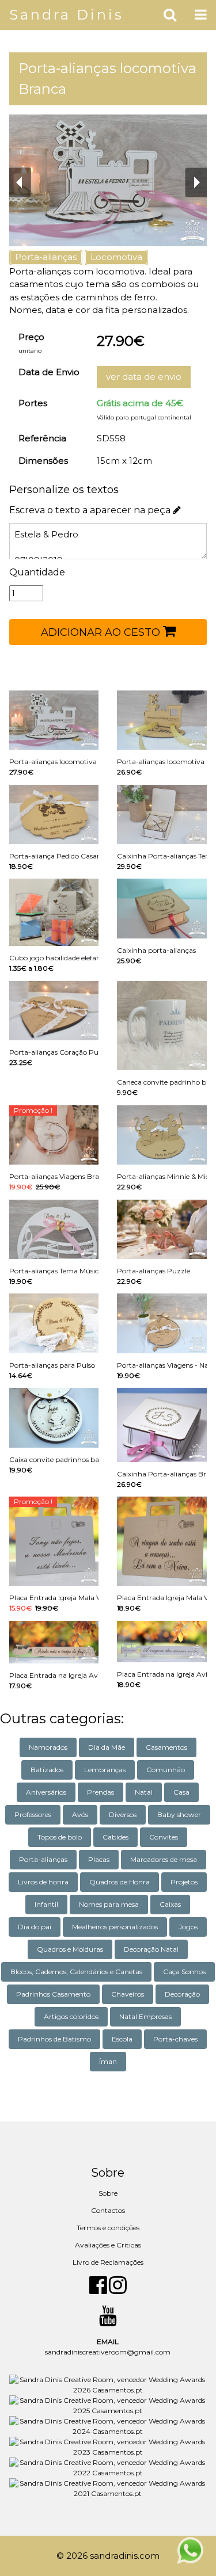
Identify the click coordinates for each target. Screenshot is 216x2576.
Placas (99, 1859)
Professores (33, 1814)
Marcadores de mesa (164, 1859)
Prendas (101, 1792)
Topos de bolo (60, 1837)
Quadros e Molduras (70, 1949)
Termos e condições (108, 2228)
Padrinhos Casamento (53, 1994)
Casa (181, 1792)
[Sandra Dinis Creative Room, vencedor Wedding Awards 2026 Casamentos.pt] (108, 2384)
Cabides (115, 1837)
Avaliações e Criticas (108, 2245)
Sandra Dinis (67, 15)
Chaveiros (128, 1994)
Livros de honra (43, 1882)
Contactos (108, 2210)
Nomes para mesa (109, 1904)
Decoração (182, 1994)
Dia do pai (35, 1927)
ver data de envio (144, 377)
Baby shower (179, 1814)
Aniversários (46, 1792)
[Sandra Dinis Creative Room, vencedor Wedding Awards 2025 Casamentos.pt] (108, 2405)
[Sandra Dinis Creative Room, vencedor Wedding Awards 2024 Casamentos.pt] (108, 2426)
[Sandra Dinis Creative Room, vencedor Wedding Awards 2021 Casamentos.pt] (108, 2488)
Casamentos (166, 1747)
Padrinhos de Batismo (54, 2039)
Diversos (123, 1814)
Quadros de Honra (120, 1882)
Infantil (46, 1904)
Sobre (108, 2193)
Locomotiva (116, 257)
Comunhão (166, 1770)
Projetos (184, 1882)
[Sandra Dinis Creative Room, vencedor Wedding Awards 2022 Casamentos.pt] (108, 2467)
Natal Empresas (145, 2016)
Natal (144, 1792)
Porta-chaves (175, 2039)
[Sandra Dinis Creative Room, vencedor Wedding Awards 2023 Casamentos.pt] (108, 2446)
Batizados (47, 1770)
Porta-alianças (46, 257)
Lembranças (105, 1770)
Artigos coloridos (71, 2016)
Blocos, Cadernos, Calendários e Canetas (76, 1972)
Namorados (48, 1747)
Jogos (188, 1927)
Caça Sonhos (184, 1972)
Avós (80, 1814)
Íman (108, 2061)
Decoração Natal (151, 1949)
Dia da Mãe (107, 1747)
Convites (164, 1837)
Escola (122, 2039)
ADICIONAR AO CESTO (102, 632)
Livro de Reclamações (108, 2262)
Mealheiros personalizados (115, 1927)
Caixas (170, 1904)
